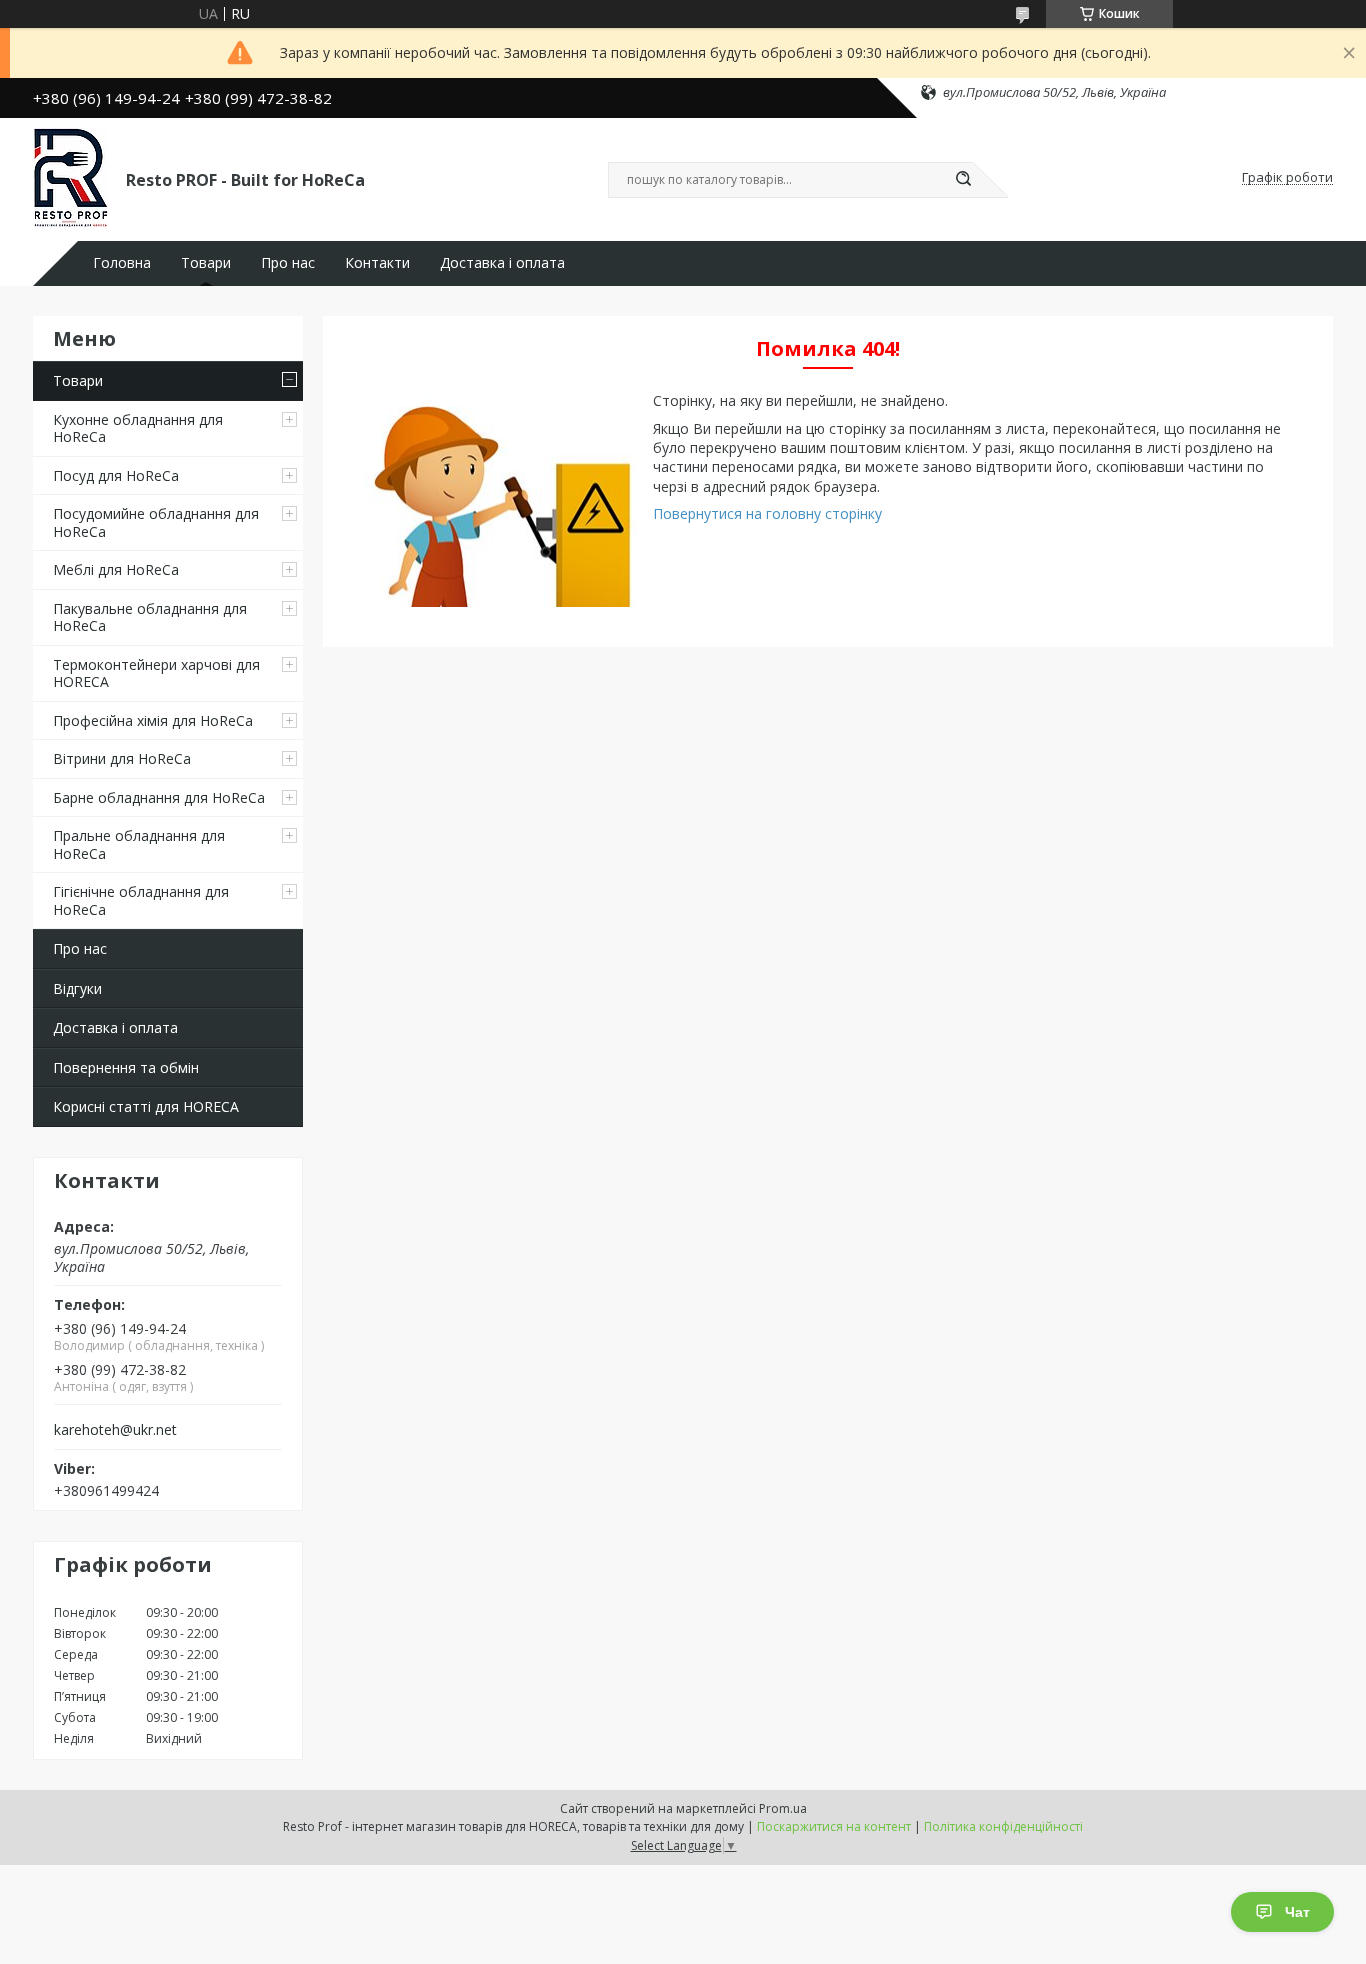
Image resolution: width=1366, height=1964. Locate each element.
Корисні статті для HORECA (146, 1106)
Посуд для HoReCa (116, 475)
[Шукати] (963, 180)
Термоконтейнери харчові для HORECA (156, 673)
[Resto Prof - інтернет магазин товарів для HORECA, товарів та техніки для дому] (70, 178)
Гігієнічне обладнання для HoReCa (141, 900)
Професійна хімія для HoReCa (153, 720)
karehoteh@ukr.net (115, 1430)
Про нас (288, 263)
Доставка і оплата (502, 263)
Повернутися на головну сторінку (767, 513)
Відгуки (77, 988)
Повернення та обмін (126, 1067)
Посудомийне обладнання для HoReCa (156, 522)
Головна (122, 263)
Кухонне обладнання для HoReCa (138, 428)
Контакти (377, 263)
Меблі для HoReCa (116, 569)
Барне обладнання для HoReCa (159, 797)
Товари (206, 263)
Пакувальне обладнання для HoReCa (150, 617)
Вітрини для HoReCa (122, 758)
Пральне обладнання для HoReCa (139, 844)
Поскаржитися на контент (834, 1826)
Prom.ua (783, 1808)
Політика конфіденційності (1003, 1826)
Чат (1297, 1912)
